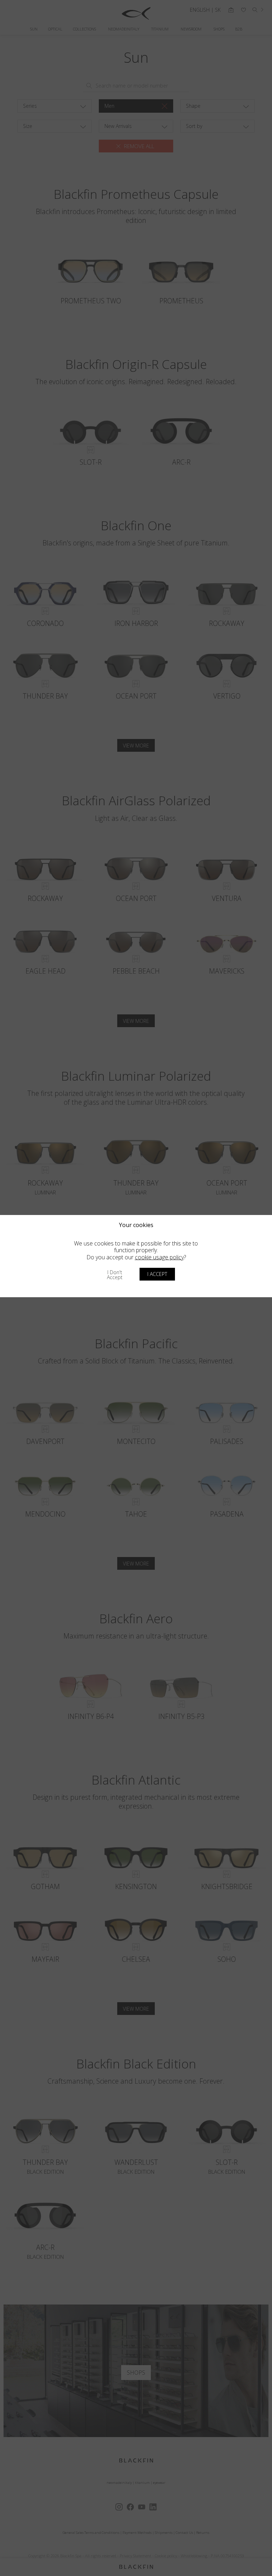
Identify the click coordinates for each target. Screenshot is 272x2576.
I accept (157, 1274)
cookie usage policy (159, 1257)
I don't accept (115, 1275)
